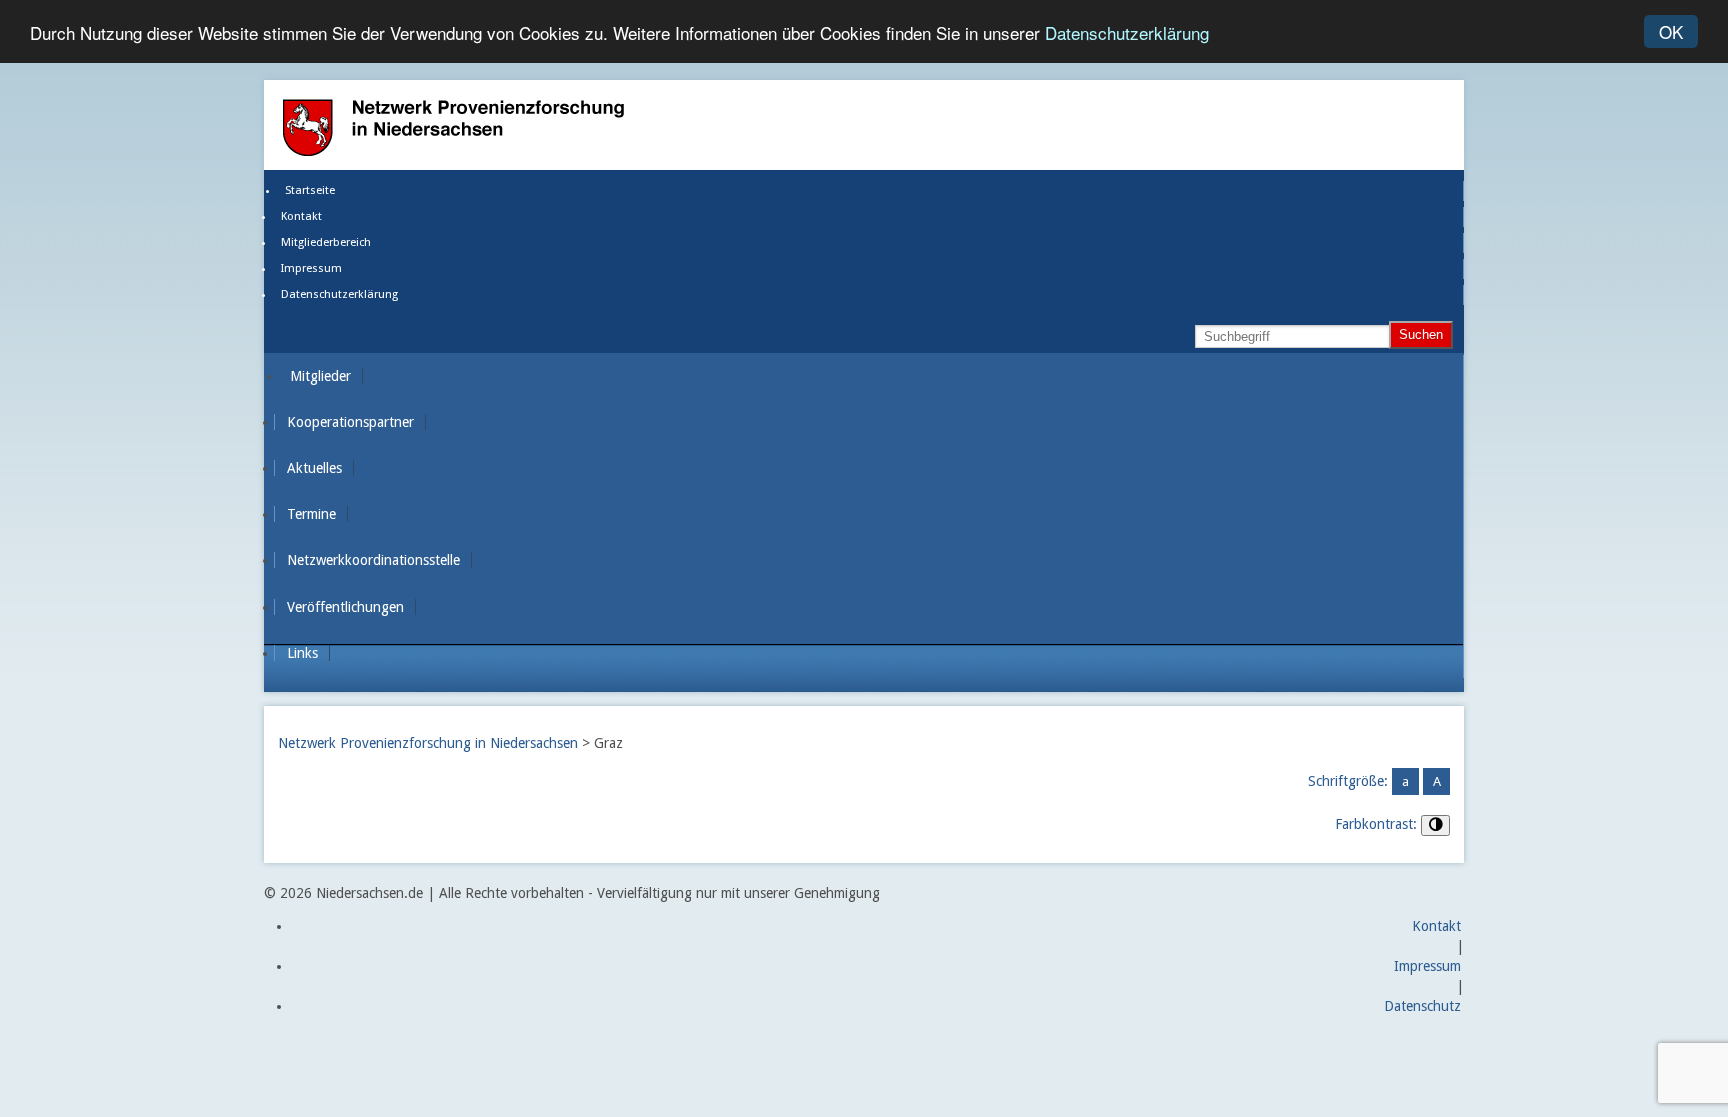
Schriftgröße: (1348, 781)
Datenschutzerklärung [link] (339, 294)
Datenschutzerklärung (1127, 32)
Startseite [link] (310, 190)
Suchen (1421, 334)
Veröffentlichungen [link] (345, 607)
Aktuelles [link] (314, 468)
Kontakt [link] (301, 216)
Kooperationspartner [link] (350, 422)
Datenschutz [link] (1422, 1006)
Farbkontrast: (1376, 824)
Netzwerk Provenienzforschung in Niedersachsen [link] (428, 743)
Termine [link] (311, 514)
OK (1671, 31)
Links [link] (302, 653)
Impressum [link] (311, 268)
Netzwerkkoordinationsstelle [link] (373, 560)
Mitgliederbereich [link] (326, 242)
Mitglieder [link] (320, 376)
